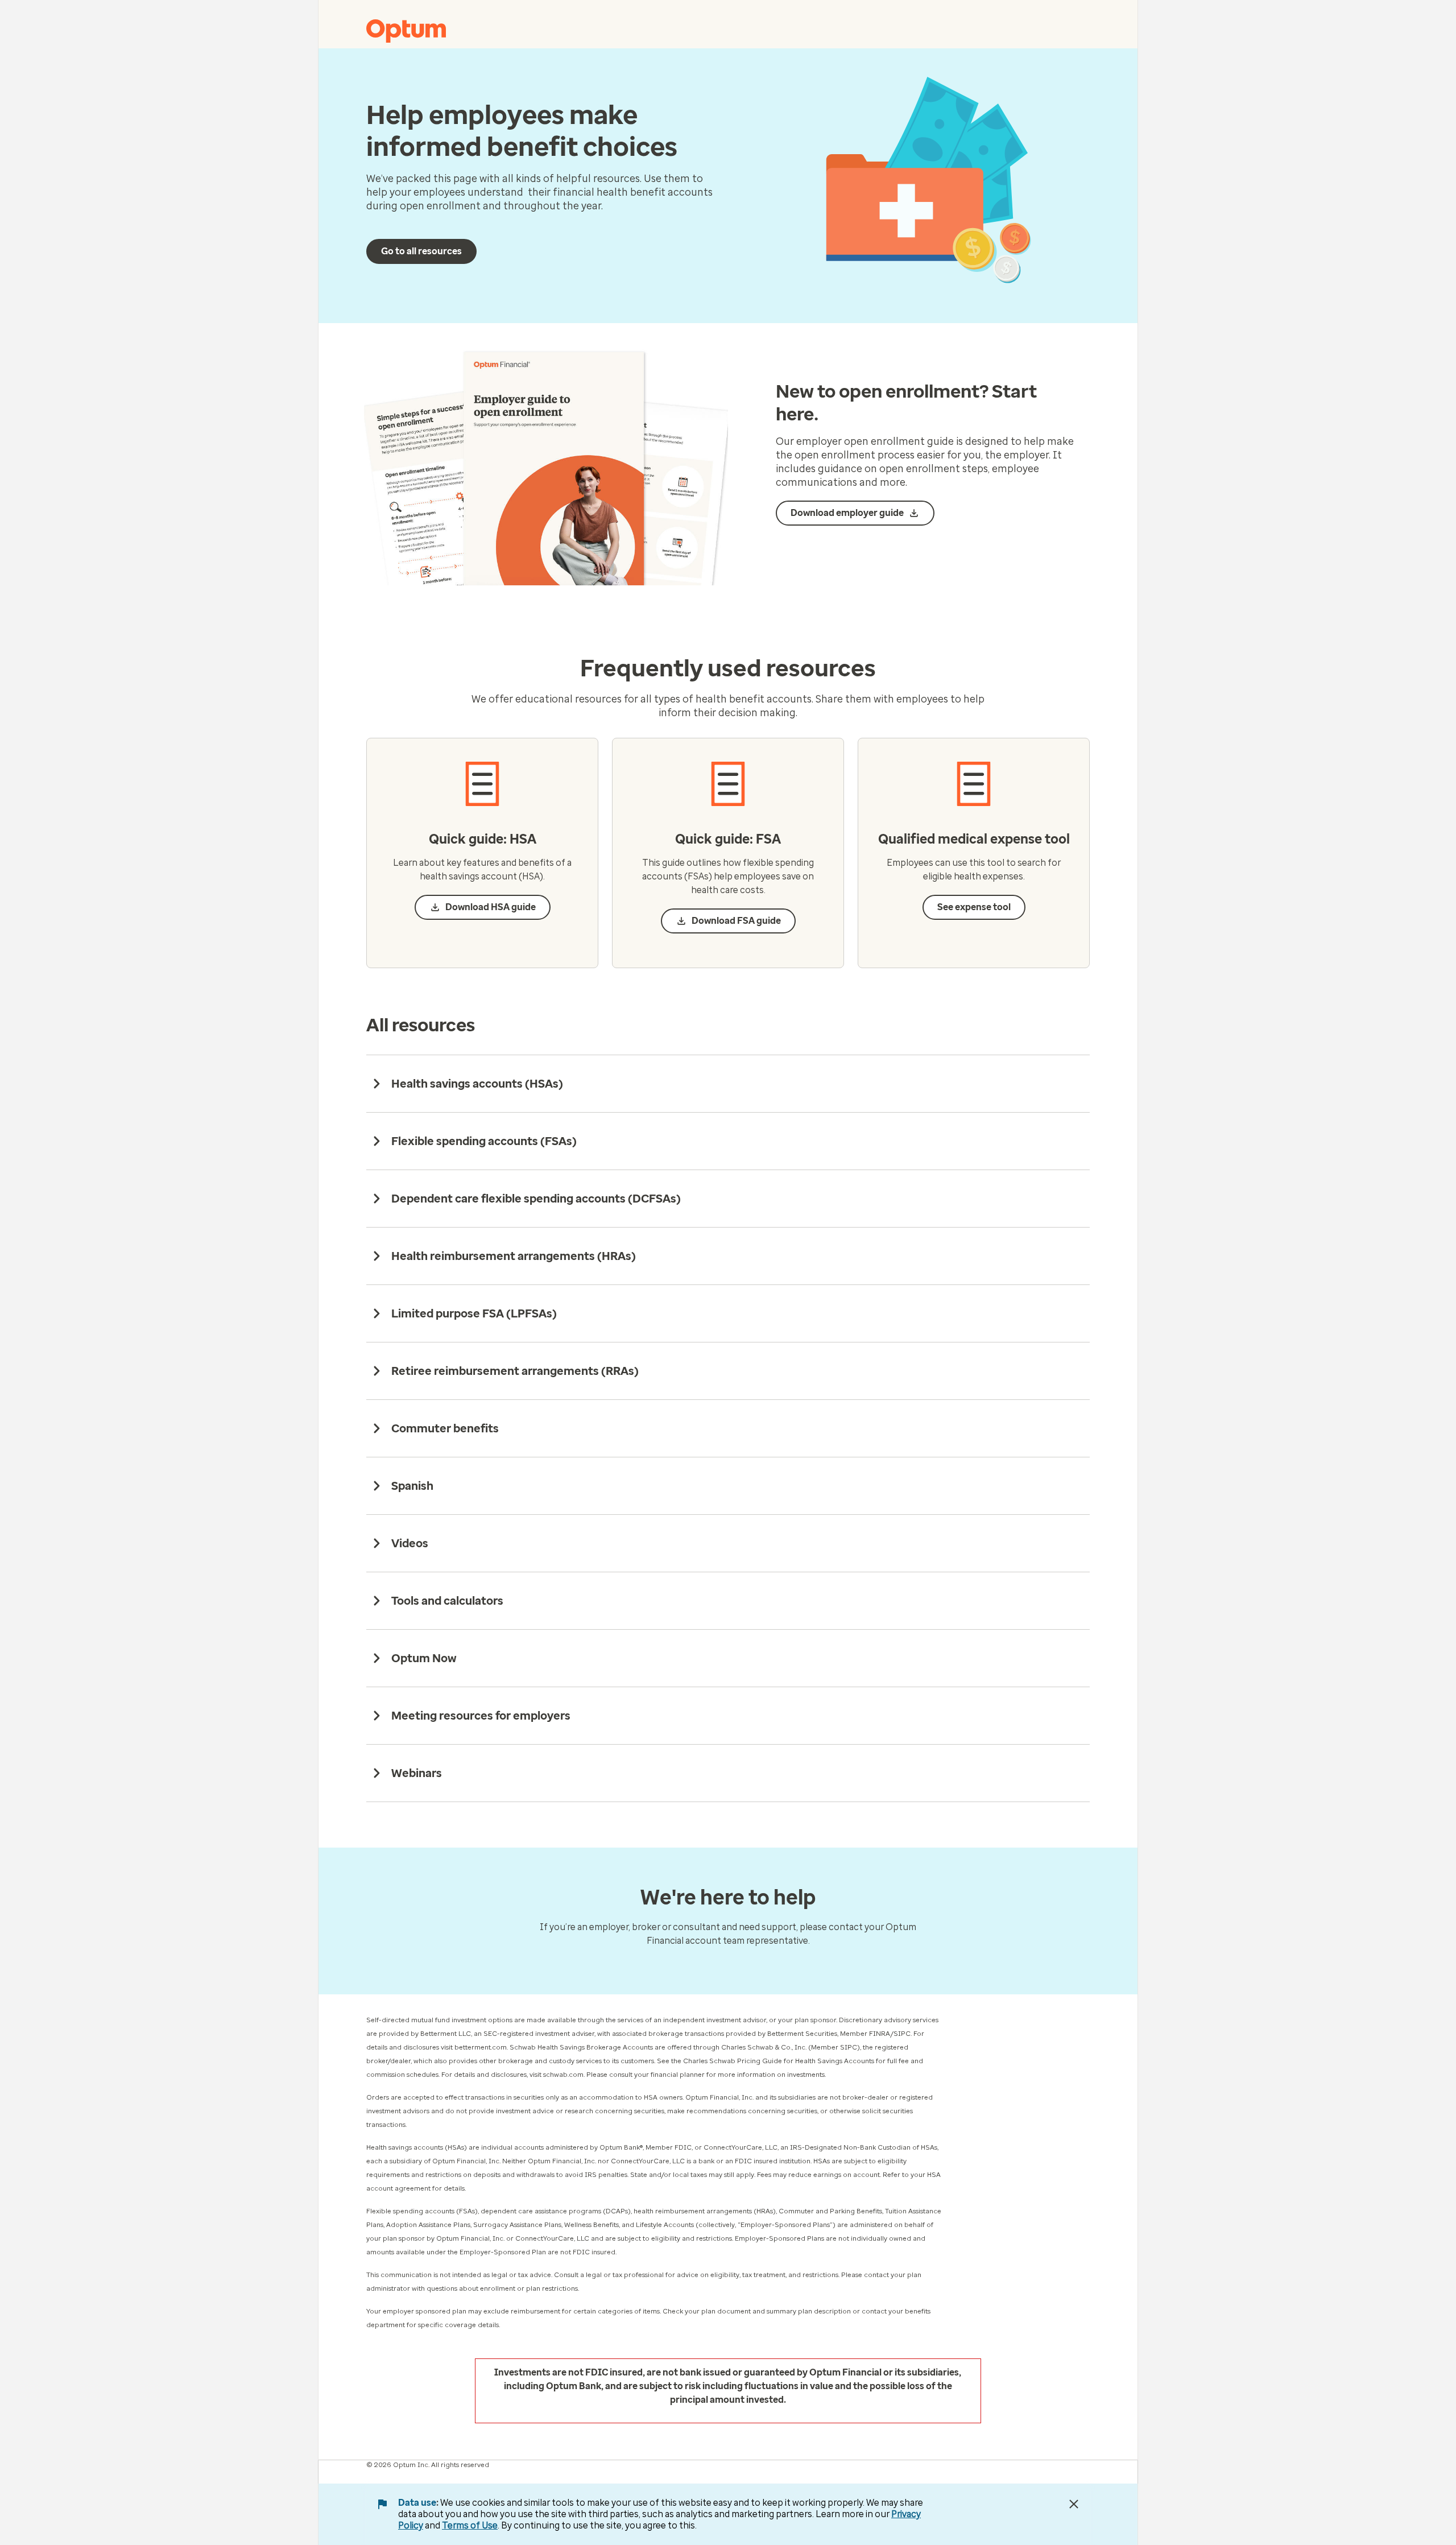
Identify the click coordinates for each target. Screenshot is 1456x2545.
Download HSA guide (491, 907)
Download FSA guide (736, 921)
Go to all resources (421, 251)
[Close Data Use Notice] (1074, 2504)
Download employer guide (847, 513)
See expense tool (974, 907)
